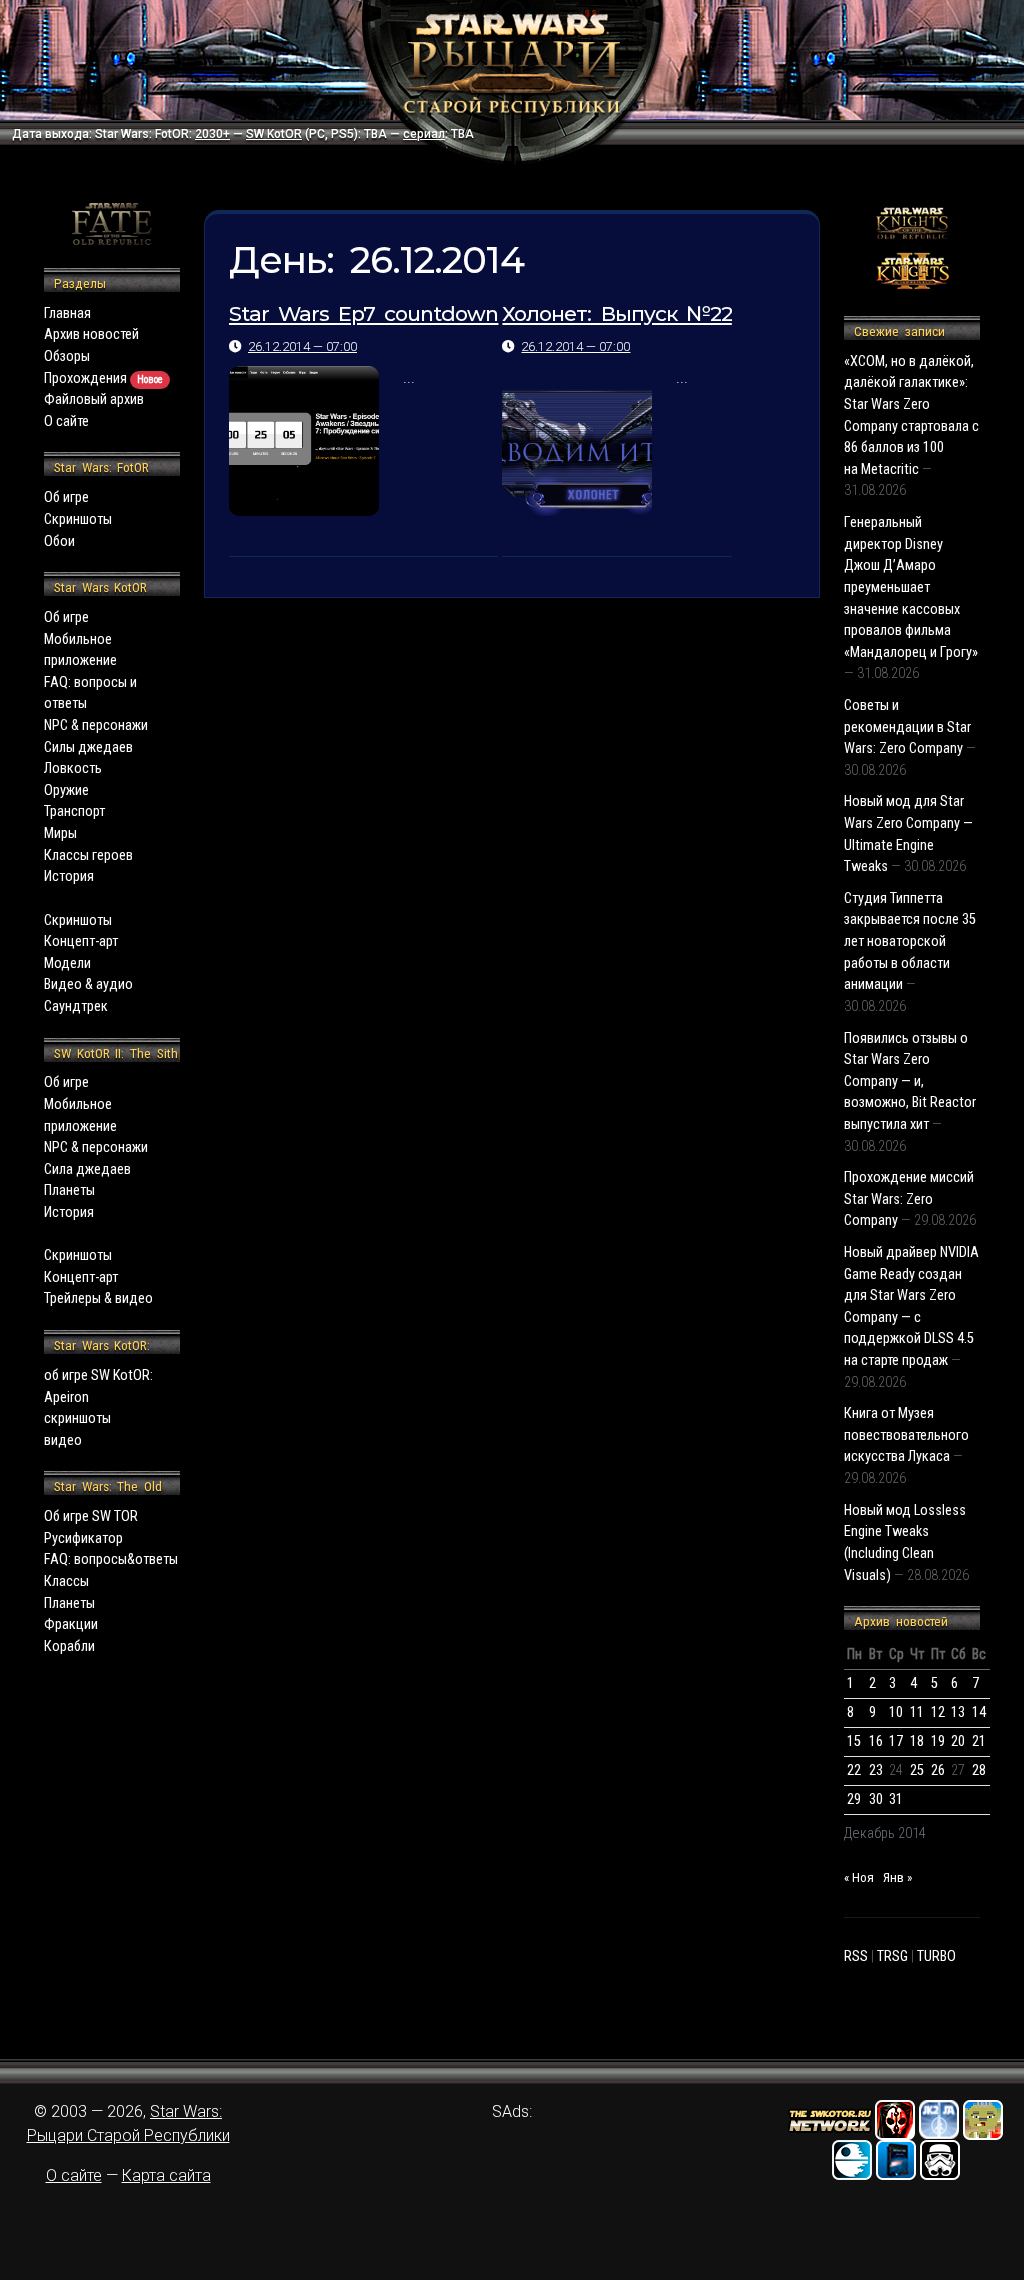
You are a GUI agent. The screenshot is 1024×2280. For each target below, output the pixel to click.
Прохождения (103, 378)
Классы (66, 1581)
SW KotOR (274, 134)
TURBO (936, 1956)
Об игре (66, 497)
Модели (67, 963)
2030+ (212, 134)
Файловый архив (94, 399)
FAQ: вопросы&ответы (111, 1559)
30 (876, 1799)
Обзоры (67, 356)
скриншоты (77, 1418)
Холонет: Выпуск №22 (616, 313)
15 (854, 1741)
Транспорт (74, 811)
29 (854, 1799)
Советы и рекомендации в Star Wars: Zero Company (907, 727)
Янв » (897, 1877)
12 (938, 1712)
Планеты (69, 1190)
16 (876, 1741)
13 (958, 1712)
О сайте (66, 421)
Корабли (69, 1646)
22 (854, 1770)
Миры (60, 833)
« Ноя (859, 1877)
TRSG (892, 1956)
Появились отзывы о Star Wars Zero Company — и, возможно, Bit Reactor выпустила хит (910, 1081)
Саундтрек (76, 1006)
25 (917, 1770)
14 (979, 1712)
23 (876, 1770)
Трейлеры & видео (98, 1298)
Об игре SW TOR (91, 1516)
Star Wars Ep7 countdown (363, 313)
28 (979, 1770)
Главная (67, 313)
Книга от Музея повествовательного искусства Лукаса (906, 1435)
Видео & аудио (88, 984)
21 (979, 1741)
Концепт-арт (81, 941)
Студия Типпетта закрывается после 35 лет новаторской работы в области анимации (910, 941)
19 (938, 1741)
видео (63, 1440)
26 (938, 1770)
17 (896, 1741)
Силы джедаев (88, 747)
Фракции (71, 1624)
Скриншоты (78, 519)
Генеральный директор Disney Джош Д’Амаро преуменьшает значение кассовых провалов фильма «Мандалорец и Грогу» (911, 587)
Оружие (66, 790)
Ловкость (73, 768)
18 (917, 1741)
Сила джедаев (87, 1169)
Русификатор (83, 1538)
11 (917, 1712)
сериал (424, 134)
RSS (856, 1956)
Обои (59, 541)
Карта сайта (166, 2175)
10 (896, 1712)
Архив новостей (91, 334)
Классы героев (88, 855)
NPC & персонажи (96, 725)
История (69, 876)
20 (958, 1741)
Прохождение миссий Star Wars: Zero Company (909, 1199)
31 (896, 1799)
